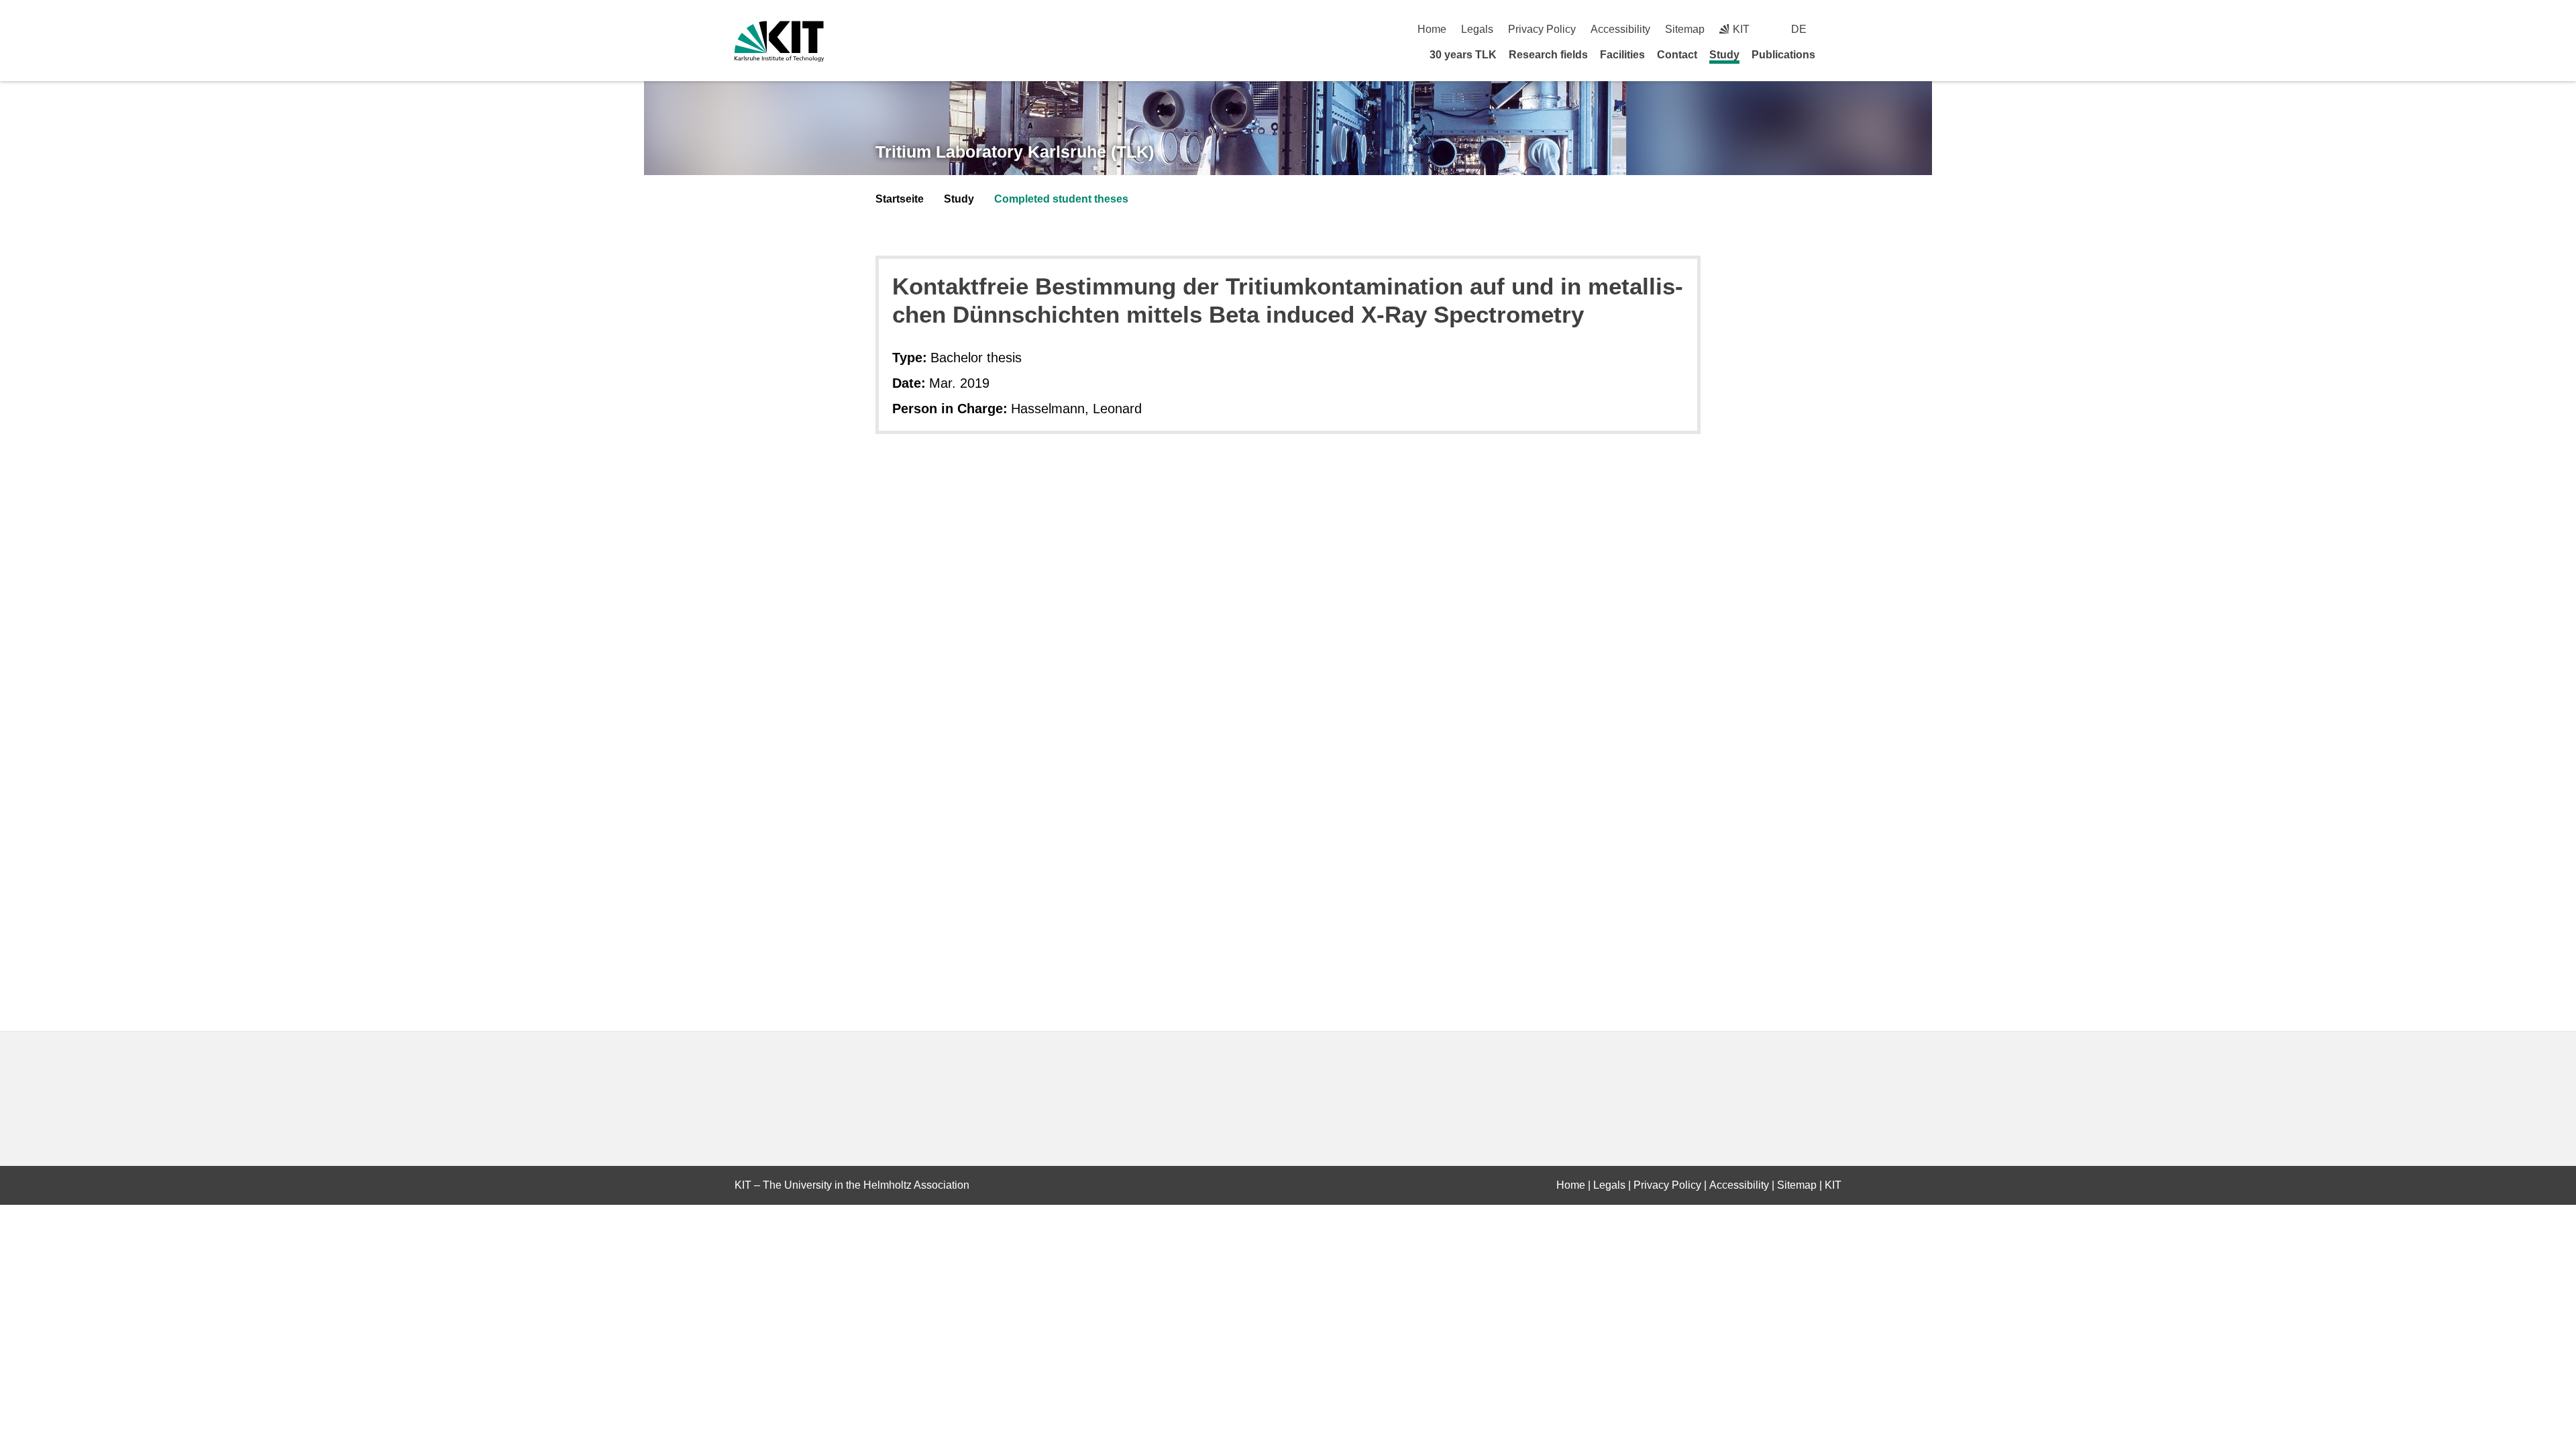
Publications (1783, 55)
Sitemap (1685, 29)
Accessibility (1620, 29)
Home (1432, 29)
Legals (1477, 29)
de (1799, 29)
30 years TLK (1463, 55)
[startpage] (1837, 54)
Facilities (1622, 55)
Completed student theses (1061, 199)
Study (1724, 55)
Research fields (1548, 55)
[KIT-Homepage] (779, 41)
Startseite (900, 199)
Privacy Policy (1542, 29)
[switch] (1836, 29)
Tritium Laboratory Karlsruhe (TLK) (1015, 152)
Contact (1677, 55)
